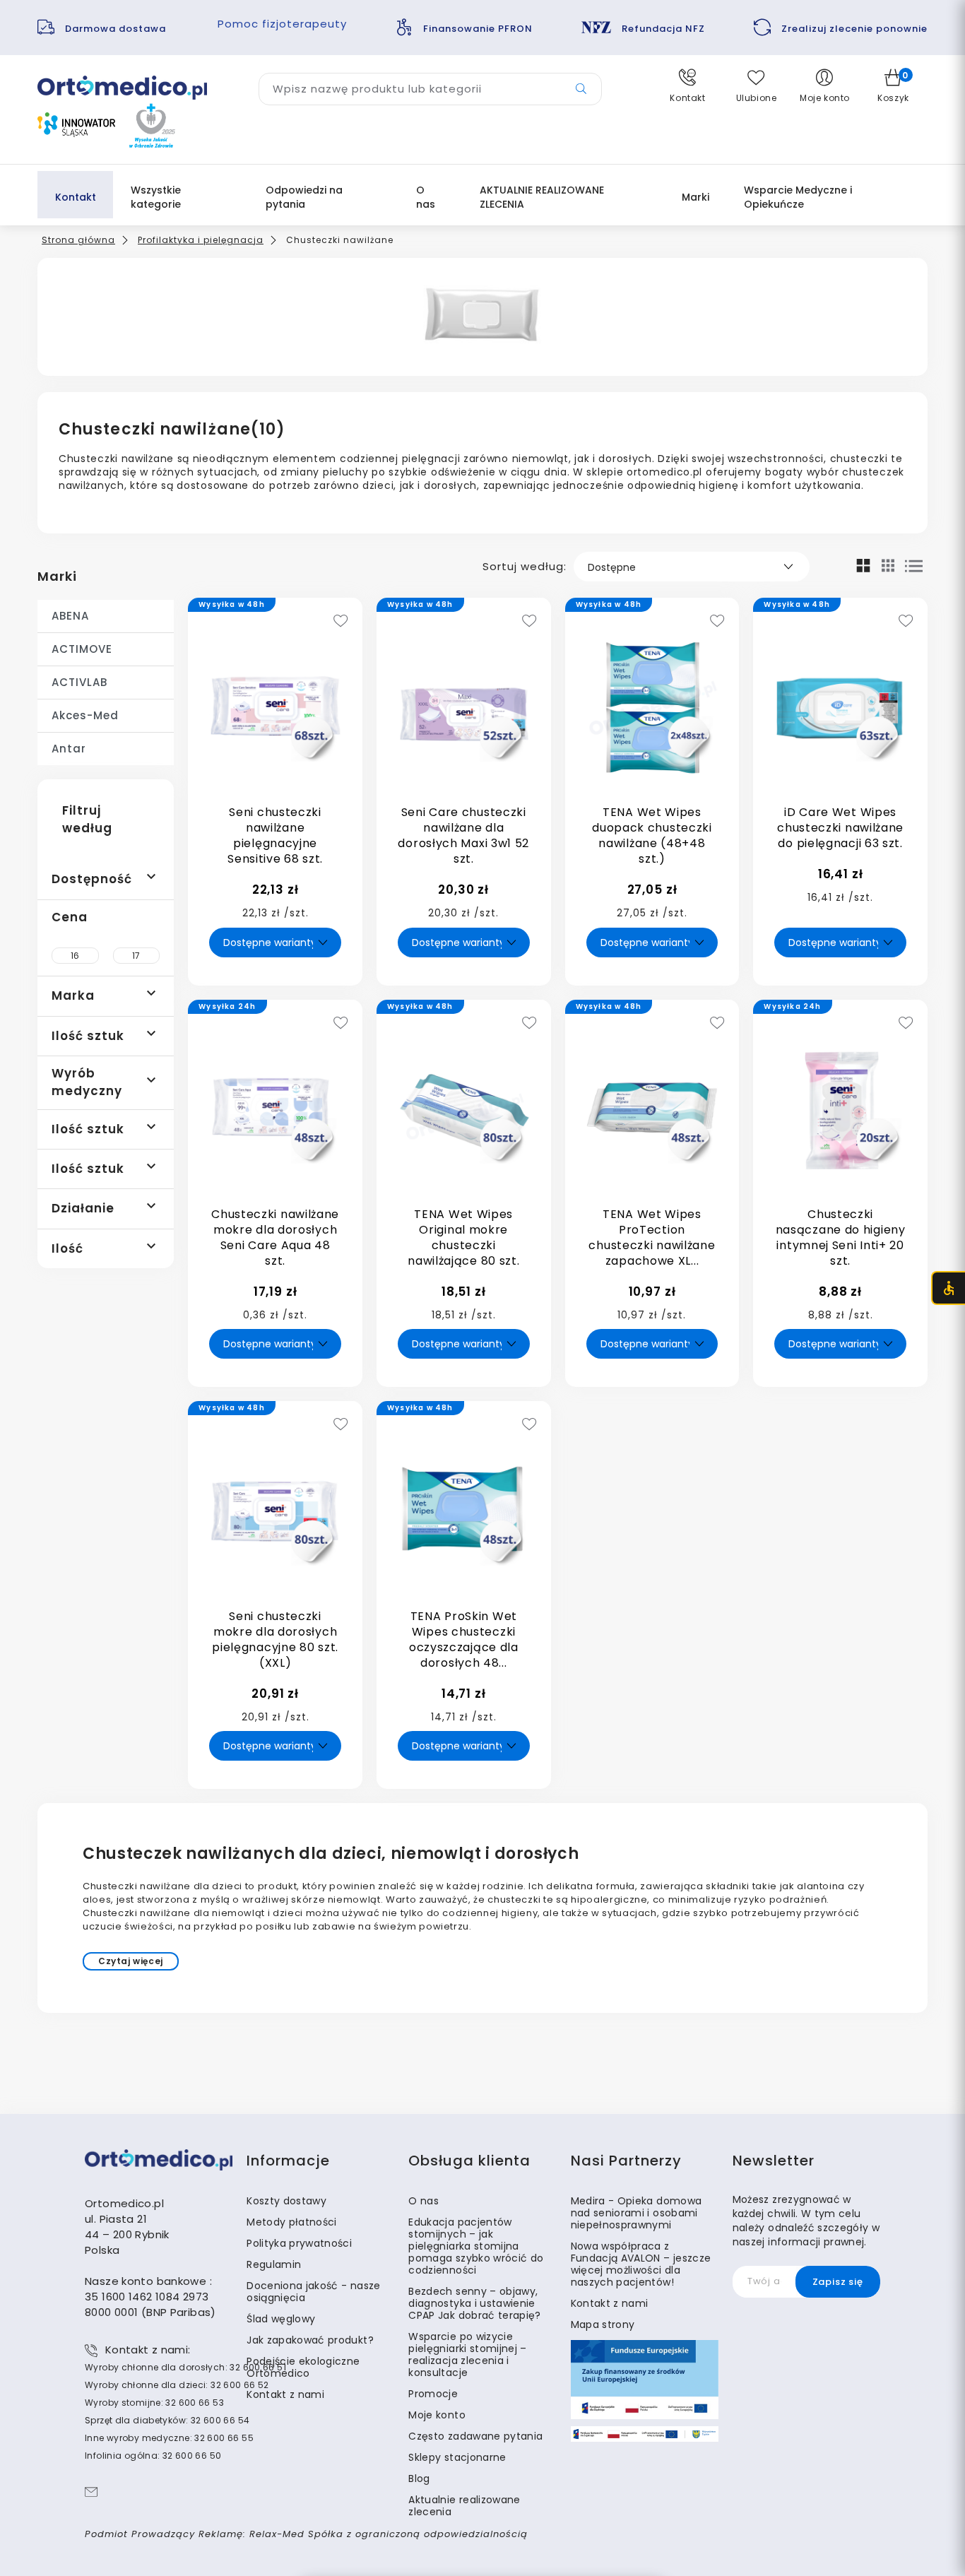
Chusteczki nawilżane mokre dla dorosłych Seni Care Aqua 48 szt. (275, 1237)
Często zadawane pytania (475, 2436)
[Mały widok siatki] (888, 565)
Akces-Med (85, 715)
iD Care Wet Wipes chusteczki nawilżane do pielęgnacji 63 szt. (840, 828)
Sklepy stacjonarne (457, 2457)
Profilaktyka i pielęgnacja (201, 240)
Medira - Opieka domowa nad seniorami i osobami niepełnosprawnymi (637, 2213)
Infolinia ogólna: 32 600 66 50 (153, 2456)
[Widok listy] (914, 566)
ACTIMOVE (82, 649)
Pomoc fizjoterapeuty (282, 24)
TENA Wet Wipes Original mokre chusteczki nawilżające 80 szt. (463, 1237)
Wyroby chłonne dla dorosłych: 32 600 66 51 (185, 2367)
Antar (69, 749)
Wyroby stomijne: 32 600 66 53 (154, 2403)
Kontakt (76, 197)
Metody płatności (292, 2222)
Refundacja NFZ (663, 29)
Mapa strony (603, 2324)
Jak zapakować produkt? (310, 2340)
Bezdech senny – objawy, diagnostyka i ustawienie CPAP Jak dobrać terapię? (474, 2303)
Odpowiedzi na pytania (304, 197)
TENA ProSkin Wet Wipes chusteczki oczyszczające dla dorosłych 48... (464, 1639)
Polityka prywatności (299, 2243)
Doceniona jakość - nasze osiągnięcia (313, 2292)
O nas (426, 197)
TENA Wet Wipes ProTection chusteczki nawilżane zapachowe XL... (652, 1237)
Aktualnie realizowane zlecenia (464, 2506)
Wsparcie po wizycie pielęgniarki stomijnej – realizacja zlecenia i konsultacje (467, 2355)
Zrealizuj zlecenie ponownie (854, 29)
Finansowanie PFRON (478, 29)
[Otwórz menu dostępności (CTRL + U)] (948, 1288)
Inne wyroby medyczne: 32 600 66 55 (169, 2438)
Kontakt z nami (285, 2394)
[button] (688, 86)
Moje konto (437, 2415)
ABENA (70, 616)
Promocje (433, 2394)
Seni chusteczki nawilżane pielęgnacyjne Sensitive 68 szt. (275, 835)
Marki (57, 576)
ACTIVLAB (79, 682)
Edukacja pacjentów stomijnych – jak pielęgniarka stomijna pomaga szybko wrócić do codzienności (476, 2246)
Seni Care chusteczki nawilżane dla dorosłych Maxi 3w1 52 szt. (463, 835)
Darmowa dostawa (117, 29)
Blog (419, 2478)
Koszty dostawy (286, 2201)
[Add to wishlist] (341, 622)
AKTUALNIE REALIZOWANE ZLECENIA (542, 197)
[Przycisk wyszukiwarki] (581, 89)
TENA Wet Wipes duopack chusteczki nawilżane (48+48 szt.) (652, 835)
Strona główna (78, 240)
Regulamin (274, 2264)
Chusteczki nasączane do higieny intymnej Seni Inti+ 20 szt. (841, 1237)
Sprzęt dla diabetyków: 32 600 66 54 (167, 2420)
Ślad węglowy (281, 2319)
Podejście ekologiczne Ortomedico (303, 2367)
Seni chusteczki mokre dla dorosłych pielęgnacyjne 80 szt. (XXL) (275, 1639)
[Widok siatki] (864, 565)
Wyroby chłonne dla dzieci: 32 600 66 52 (177, 2385)
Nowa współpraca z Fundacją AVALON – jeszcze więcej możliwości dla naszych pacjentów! (641, 2264)
